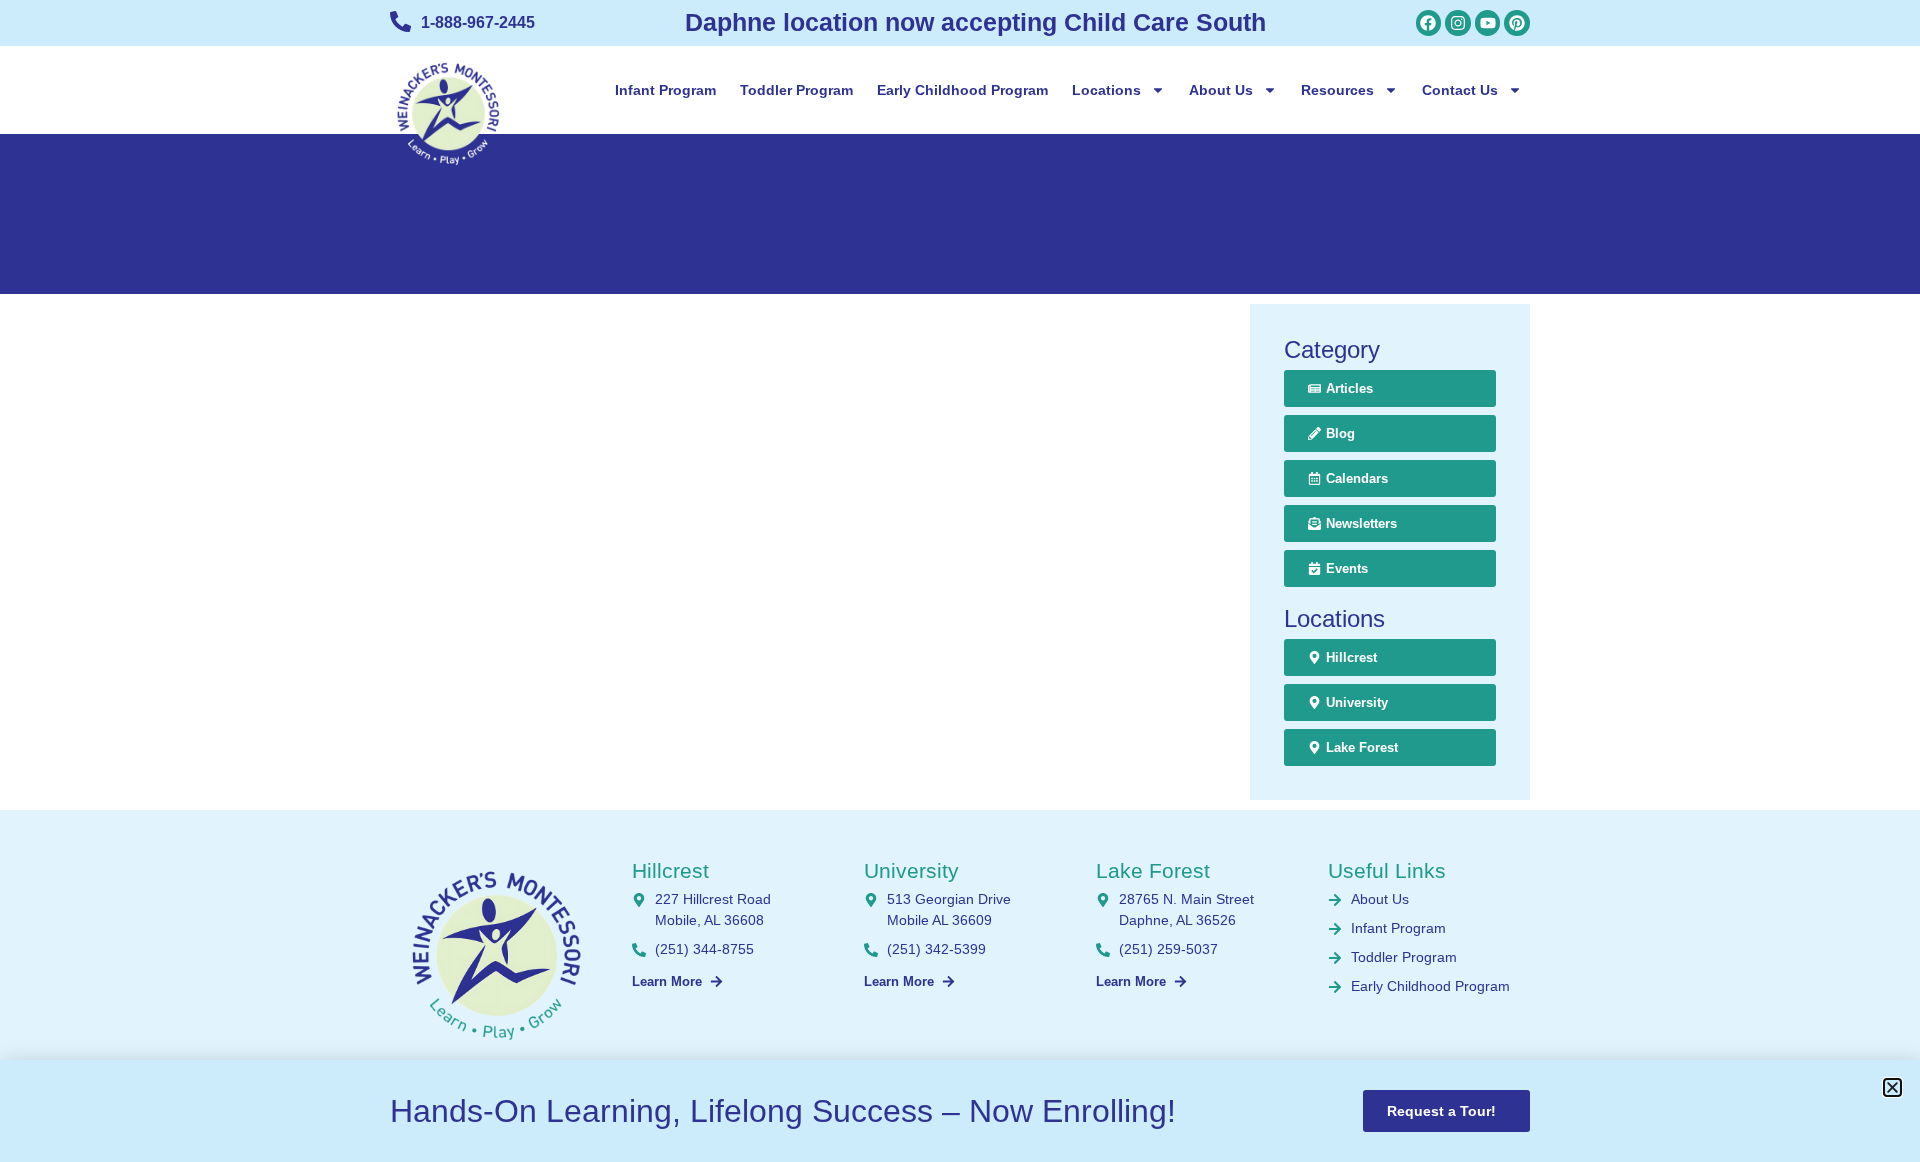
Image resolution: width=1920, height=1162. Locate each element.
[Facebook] (1429, 23)
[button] (1892, 1087)
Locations (1106, 90)
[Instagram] (1458, 23)
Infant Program (665, 90)
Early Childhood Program (962, 90)
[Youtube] (1488, 23)
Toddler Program (796, 90)
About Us (1221, 90)
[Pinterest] (1517, 23)
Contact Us (1460, 90)
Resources (1337, 90)
